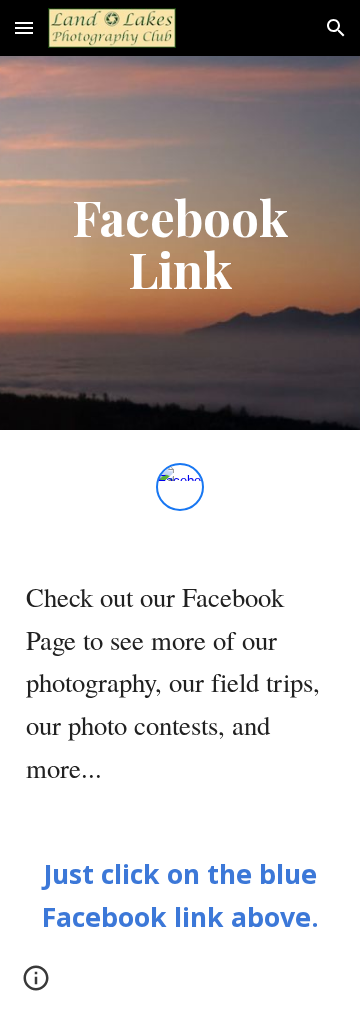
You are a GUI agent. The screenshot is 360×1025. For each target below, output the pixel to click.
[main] (180, 243)
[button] (24, 27)
